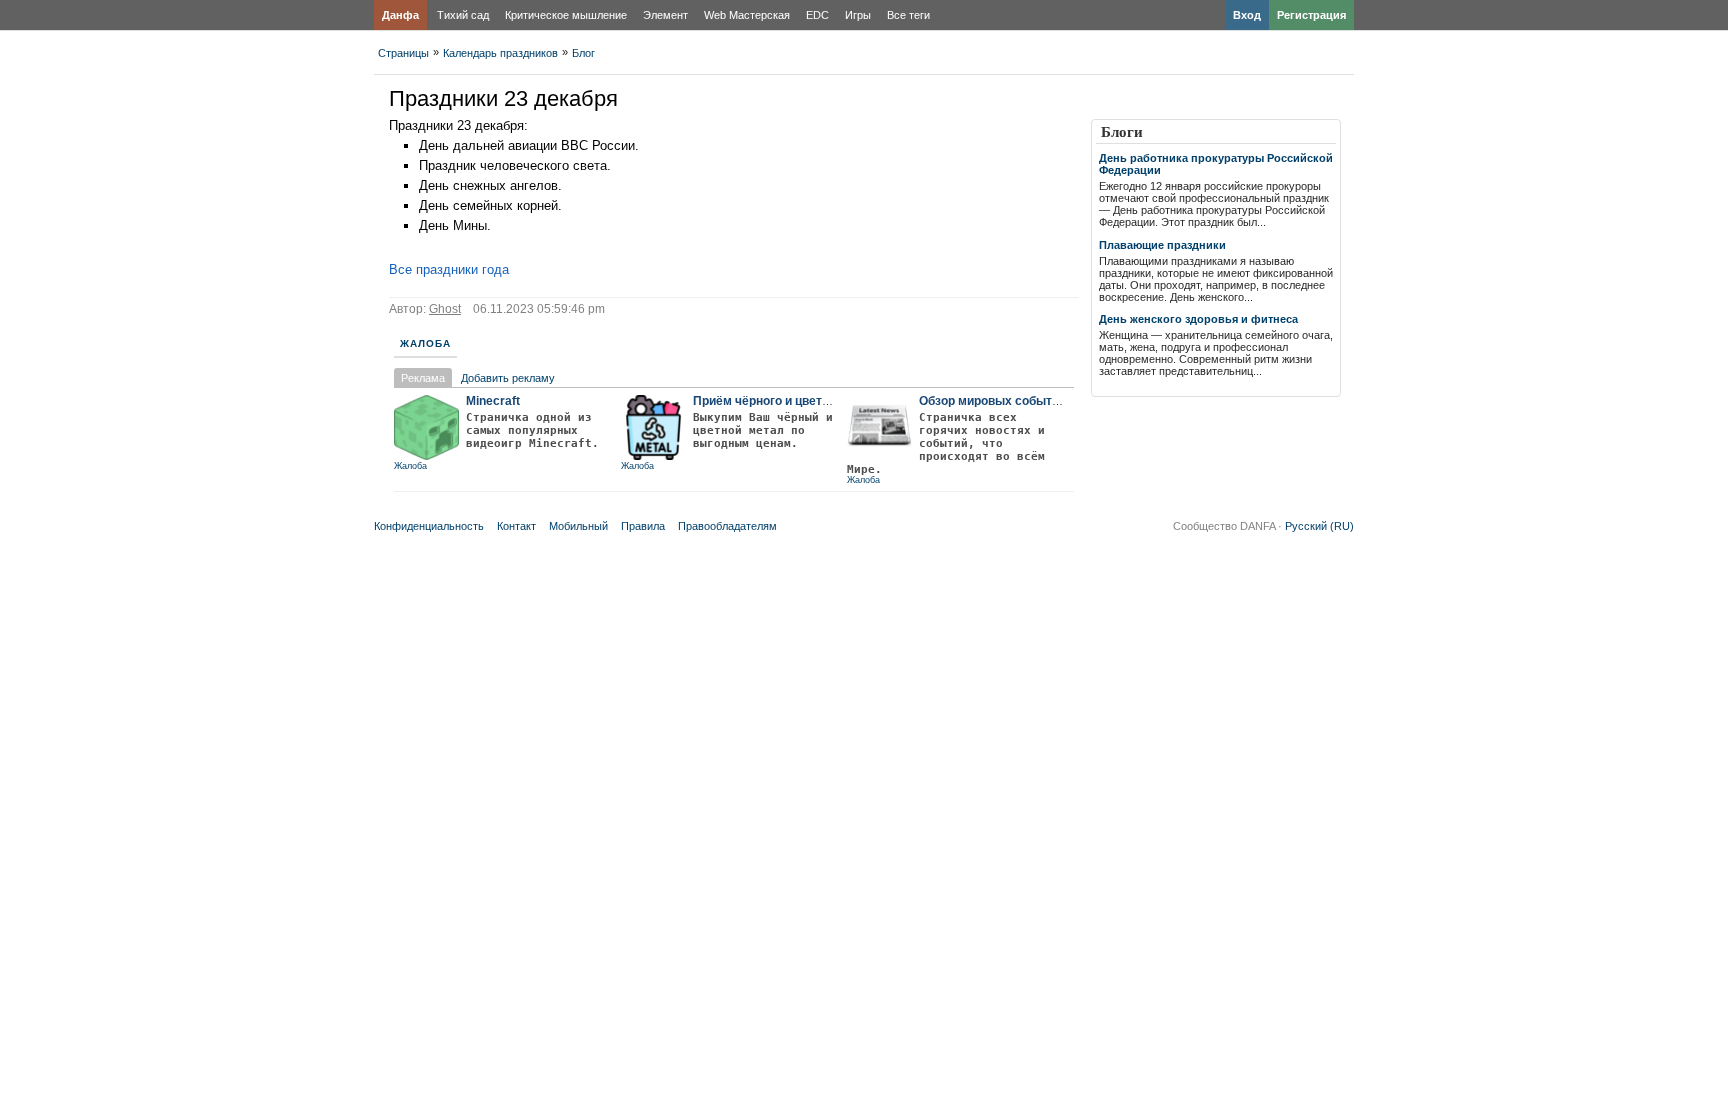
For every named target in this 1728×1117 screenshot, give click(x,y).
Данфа (400, 15)
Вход (1247, 15)
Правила (643, 526)
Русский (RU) (1319, 526)
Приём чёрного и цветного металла (798, 401)
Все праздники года (449, 269)
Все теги (908, 15)
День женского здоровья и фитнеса (1198, 319)
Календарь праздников (500, 53)
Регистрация (1311, 15)
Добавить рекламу (508, 378)
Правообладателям (727, 526)
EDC (817, 15)
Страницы (403, 53)
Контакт (516, 526)
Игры (858, 15)
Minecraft (493, 401)
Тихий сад (463, 15)
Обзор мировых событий (992, 401)
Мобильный (578, 526)
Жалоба (425, 343)
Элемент (665, 15)
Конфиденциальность (429, 526)
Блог (583, 53)
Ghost (445, 309)
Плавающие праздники (1162, 245)
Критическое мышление (566, 15)
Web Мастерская (747, 15)
